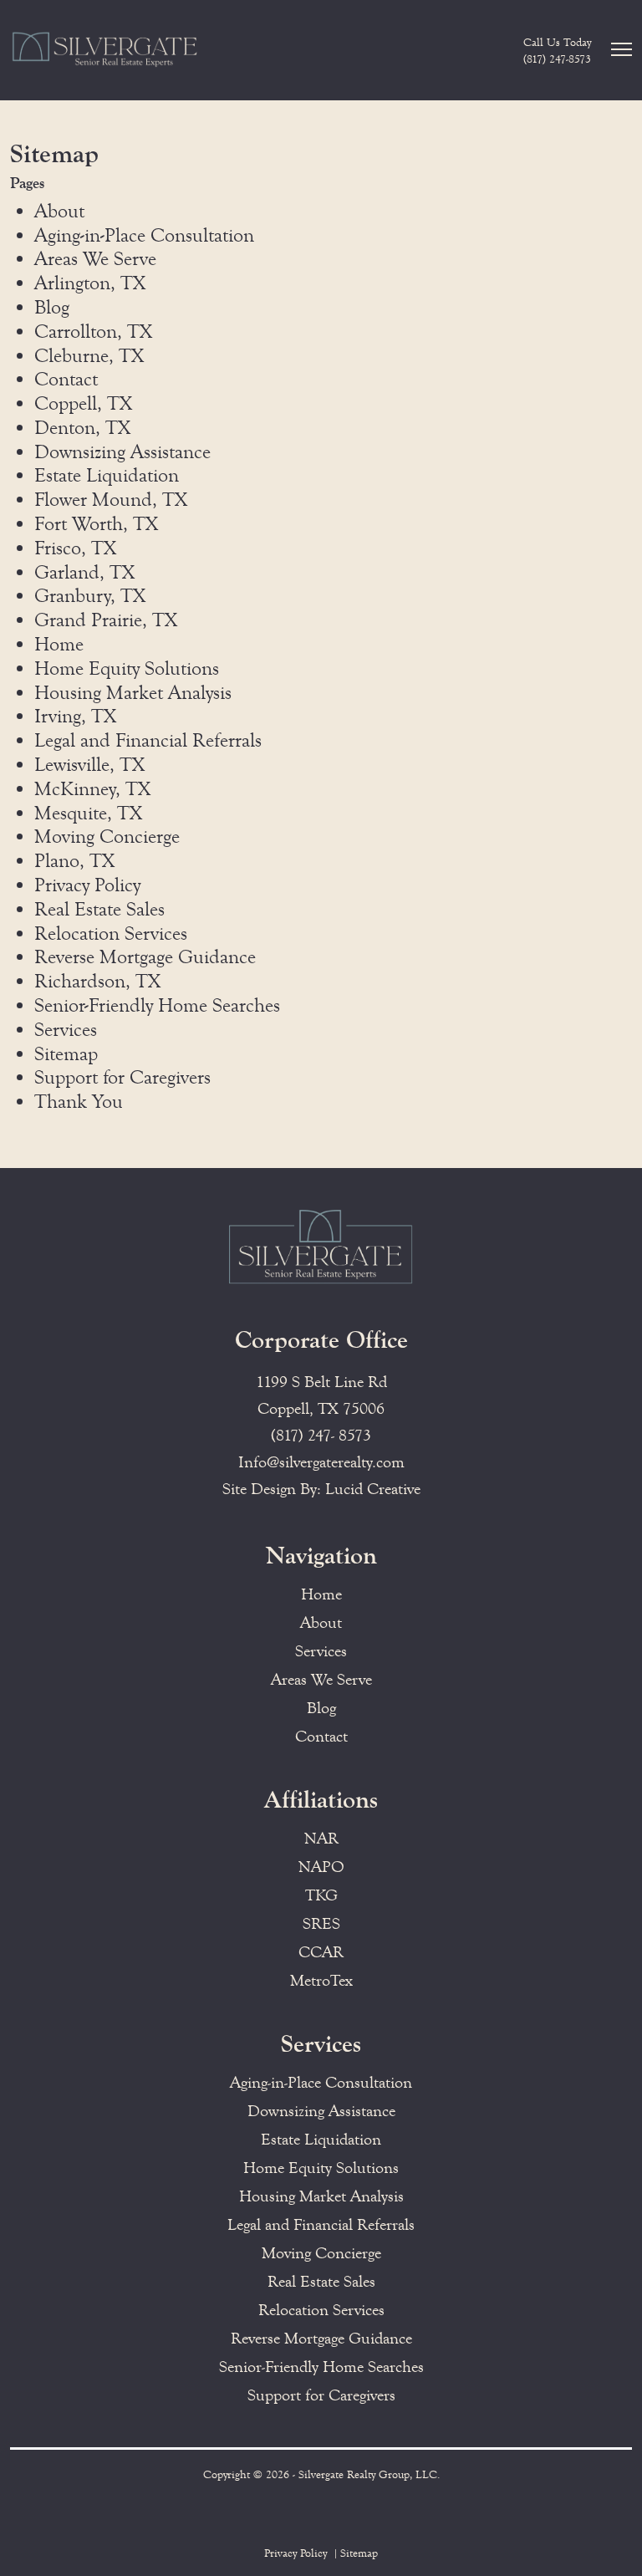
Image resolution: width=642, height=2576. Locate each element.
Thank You (79, 1102)
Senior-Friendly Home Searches (157, 1005)
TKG (321, 1895)
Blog (52, 307)
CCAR (321, 1952)
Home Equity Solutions (127, 668)
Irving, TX (75, 716)
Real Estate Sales (99, 909)
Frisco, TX (75, 548)
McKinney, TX (92, 789)
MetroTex (321, 1980)
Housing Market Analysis (133, 693)
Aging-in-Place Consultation (144, 235)
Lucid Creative (373, 1489)
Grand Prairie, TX (106, 620)
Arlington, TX (90, 283)
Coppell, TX (83, 403)
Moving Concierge (107, 837)
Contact (66, 379)
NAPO (321, 1867)
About (59, 211)
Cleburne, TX (89, 356)
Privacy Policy (87, 885)
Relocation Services (111, 933)
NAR (321, 1838)
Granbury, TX (90, 596)
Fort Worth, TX (96, 524)
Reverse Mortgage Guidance (145, 957)
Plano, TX (74, 861)
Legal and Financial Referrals (148, 740)
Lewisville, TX (89, 765)
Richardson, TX (97, 981)
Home (59, 644)
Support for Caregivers (122, 1077)
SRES (321, 1923)
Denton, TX (82, 428)
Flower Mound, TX (111, 500)
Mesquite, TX (88, 813)
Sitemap (66, 1054)
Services (66, 1030)
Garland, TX (84, 572)
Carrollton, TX (93, 332)
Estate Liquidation (107, 475)
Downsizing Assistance (122, 452)
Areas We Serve (95, 259)
